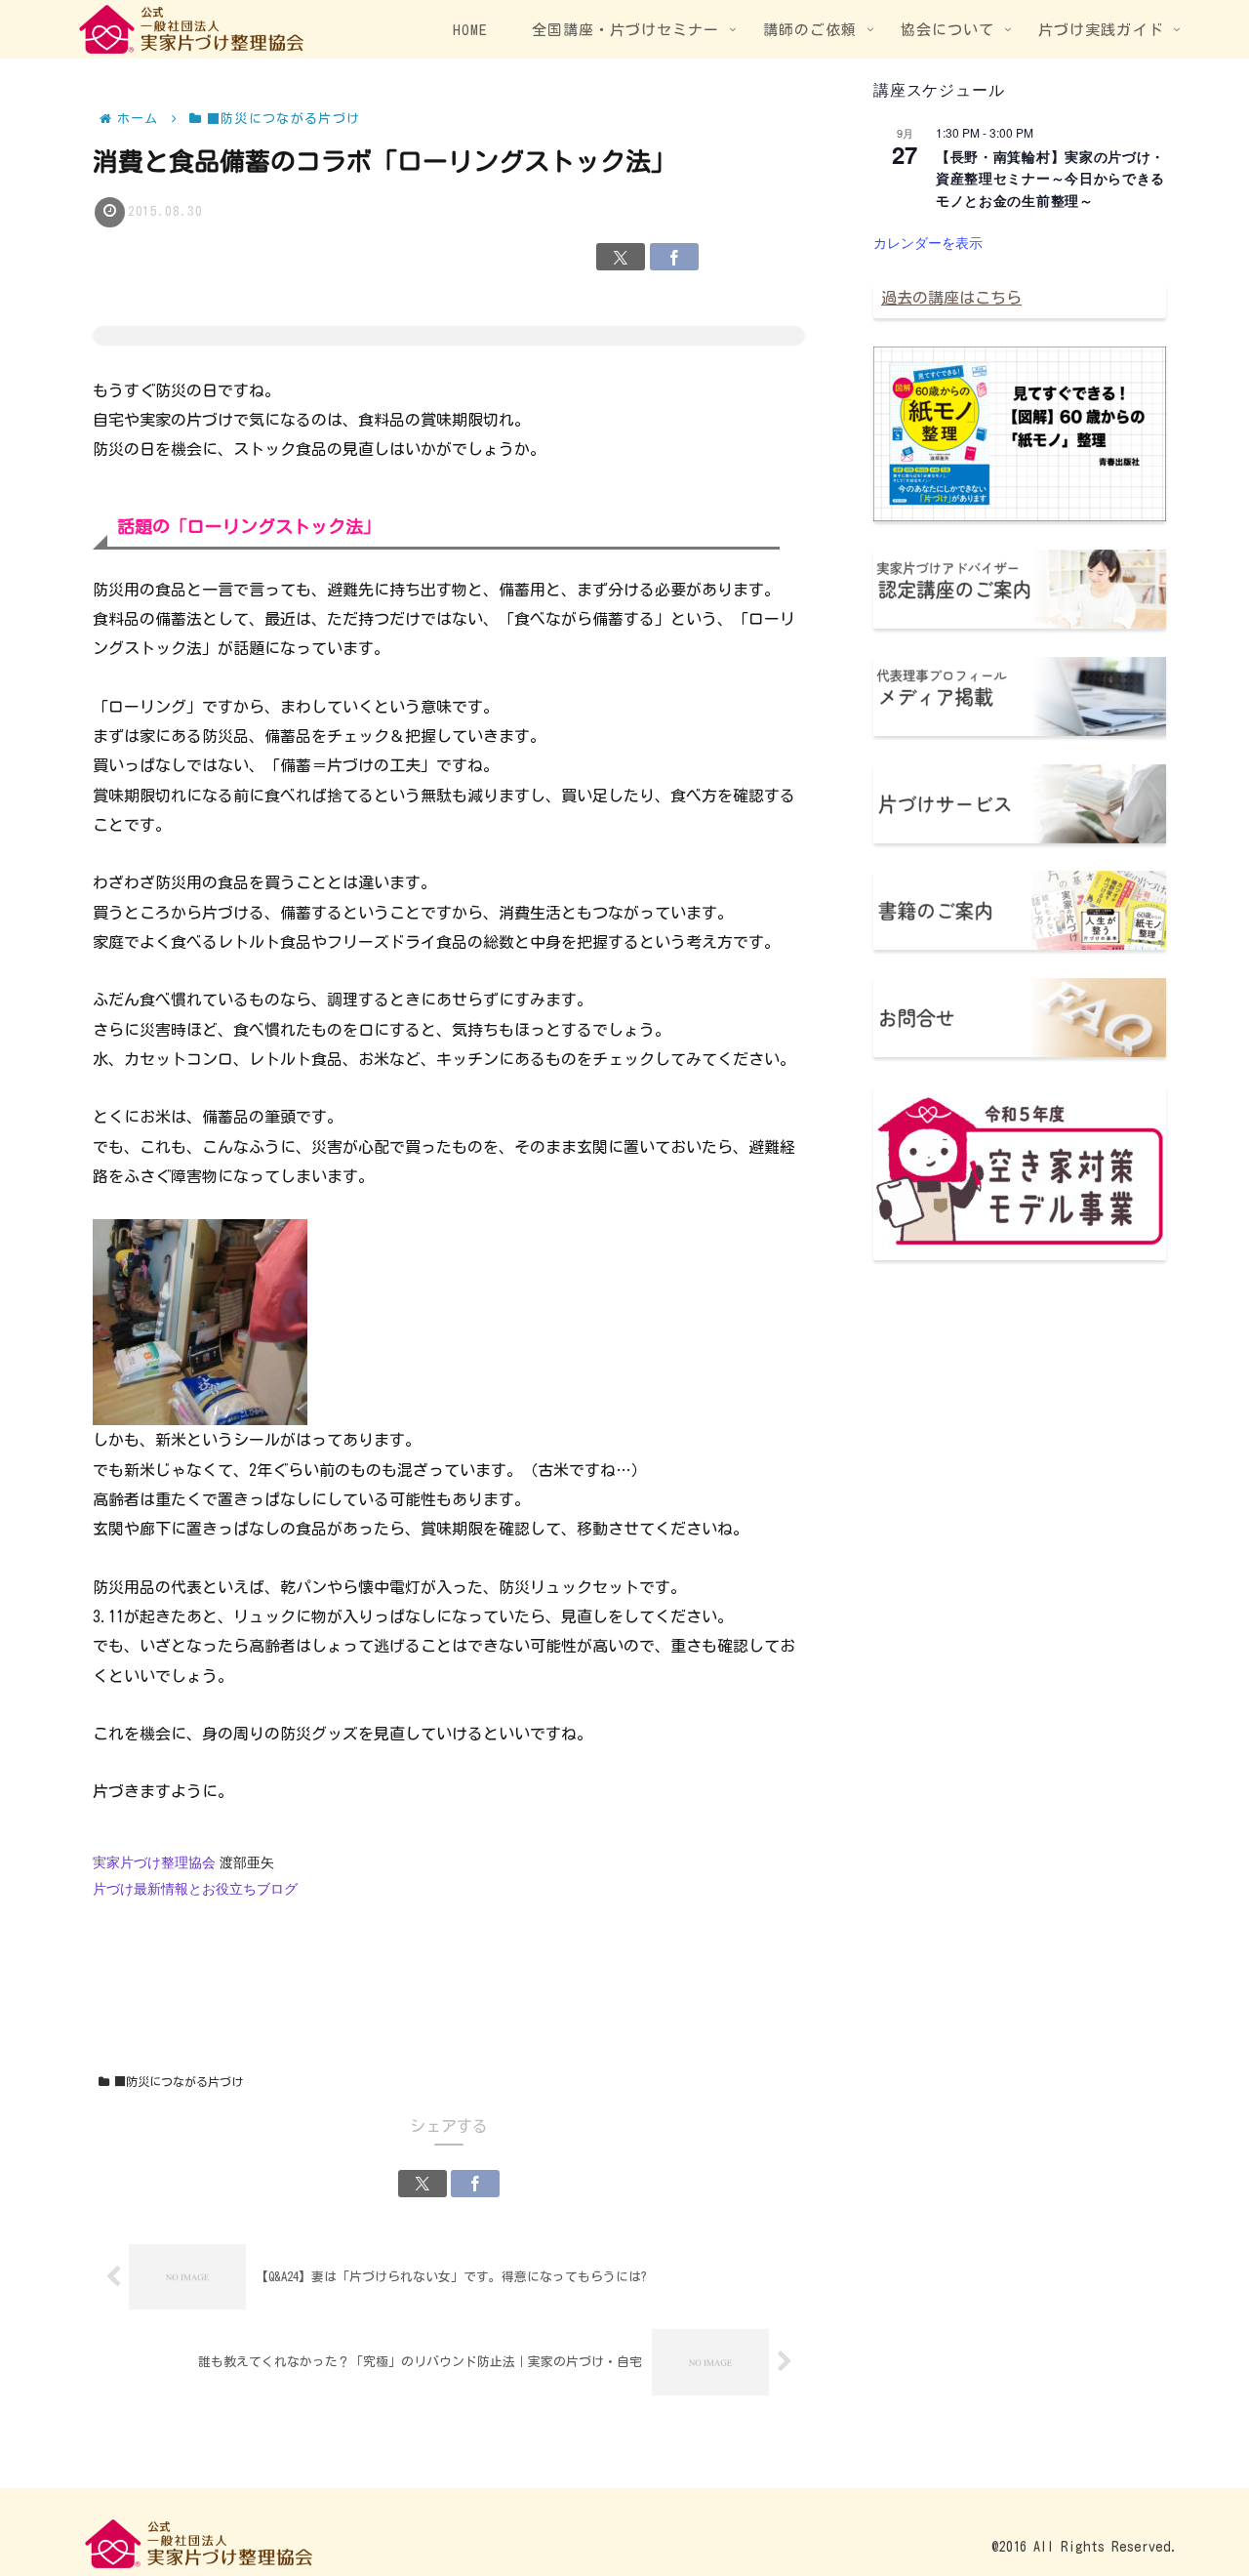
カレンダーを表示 (928, 242)
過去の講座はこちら (951, 298)
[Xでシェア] (621, 257)
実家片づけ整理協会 (154, 1862)
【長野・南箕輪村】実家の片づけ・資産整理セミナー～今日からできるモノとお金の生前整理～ (1050, 178)
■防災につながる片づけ (179, 2081)
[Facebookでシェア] (674, 257)
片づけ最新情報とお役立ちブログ (195, 1889)
